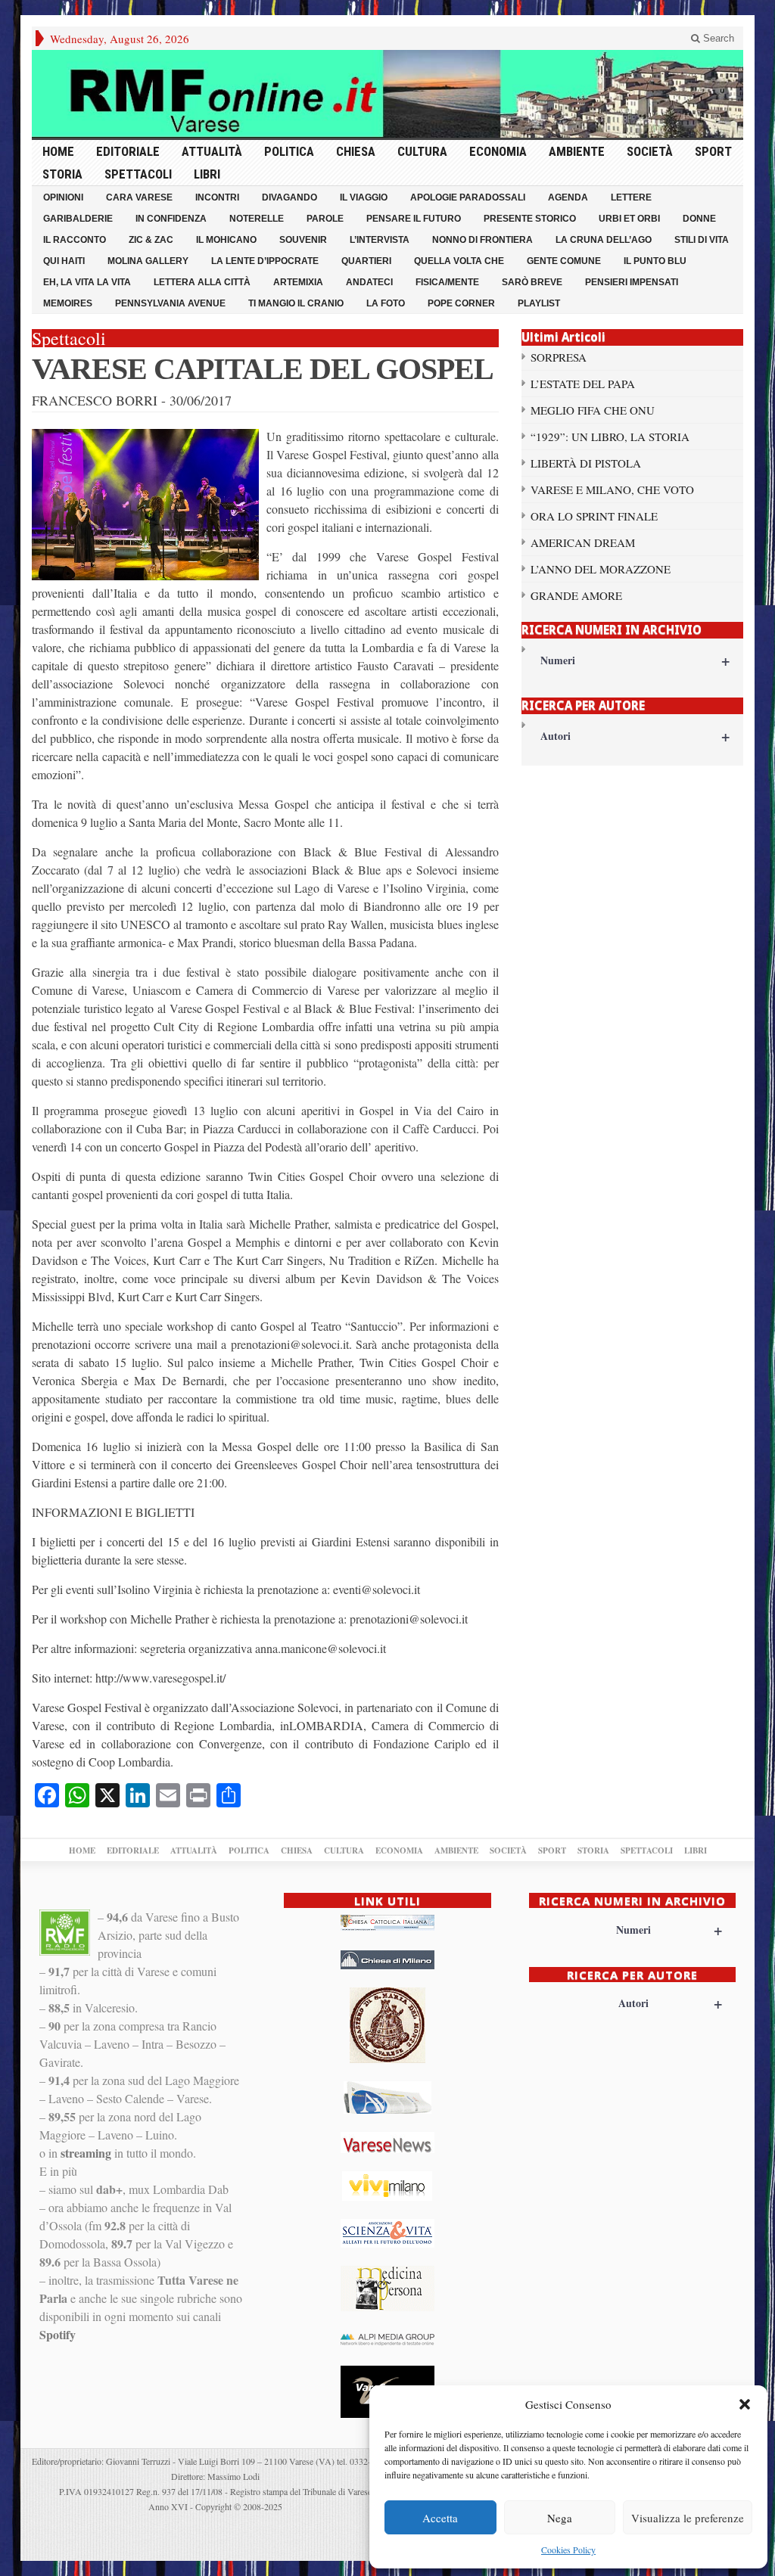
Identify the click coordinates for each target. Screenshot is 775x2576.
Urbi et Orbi (629, 219)
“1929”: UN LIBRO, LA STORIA (610, 437)
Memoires (68, 303)
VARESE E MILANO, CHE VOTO (612, 489)
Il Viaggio (364, 197)
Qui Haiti (64, 261)
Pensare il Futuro (414, 219)
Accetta (440, 2518)
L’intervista (380, 240)
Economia (498, 151)
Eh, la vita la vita (87, 282)
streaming (86, 2153)
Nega (560, 2518)
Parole (325, 219)
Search (717, 38)
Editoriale (128, 151)
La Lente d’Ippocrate (265, 261)
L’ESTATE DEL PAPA (583, 384)
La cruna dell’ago (604, 240)
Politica (289, 151)
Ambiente (577, 151)
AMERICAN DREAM (583, 542)
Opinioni (63, 197)
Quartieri (366, 261)
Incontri (217, 197)
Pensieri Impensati (632, 282)
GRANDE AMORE (576, 595)
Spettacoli (138, 174)
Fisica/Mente (447, 282)
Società (650, 151)
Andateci (369, 282)
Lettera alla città (202, 282)
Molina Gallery (148, 261)
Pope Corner (461, 303)
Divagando (289, 197)
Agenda (568, 197)
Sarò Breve (532, 282)
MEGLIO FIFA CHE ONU (593, 410)
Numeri (635, 660)
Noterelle (257, 219)
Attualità (212, 151)
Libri (207, 174)
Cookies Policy (568, 2550)
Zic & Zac (151, 240)
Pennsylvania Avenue (170, 303)
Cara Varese (139, 197)
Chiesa (356, 151)
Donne (699, 219)
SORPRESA (559, 357)
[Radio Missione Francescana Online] (387, 94)
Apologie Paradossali (468, 197)
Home (58, 151)
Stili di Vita (702, 240)
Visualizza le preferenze (688, 2518)
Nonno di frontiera (482, 240)
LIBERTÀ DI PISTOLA (586, 463)
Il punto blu (655, 261)
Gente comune (564, 261)
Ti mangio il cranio (296, 303)
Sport (713, 151)
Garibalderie (78, 219)
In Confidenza (171, 219)
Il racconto (75, 240)
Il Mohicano (226, 240)
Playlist (539, 303)
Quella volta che (459, 261)
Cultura (422, 151)
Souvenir (303, 240)
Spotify (58, 2334)
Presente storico (530, 219)
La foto (386, 303)
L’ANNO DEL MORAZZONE (601, 569)
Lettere (631, 197)
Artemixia (298, 282)
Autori (635, 736)
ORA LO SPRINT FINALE (594, 516)
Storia (62, 174)
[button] (745, 2404)
